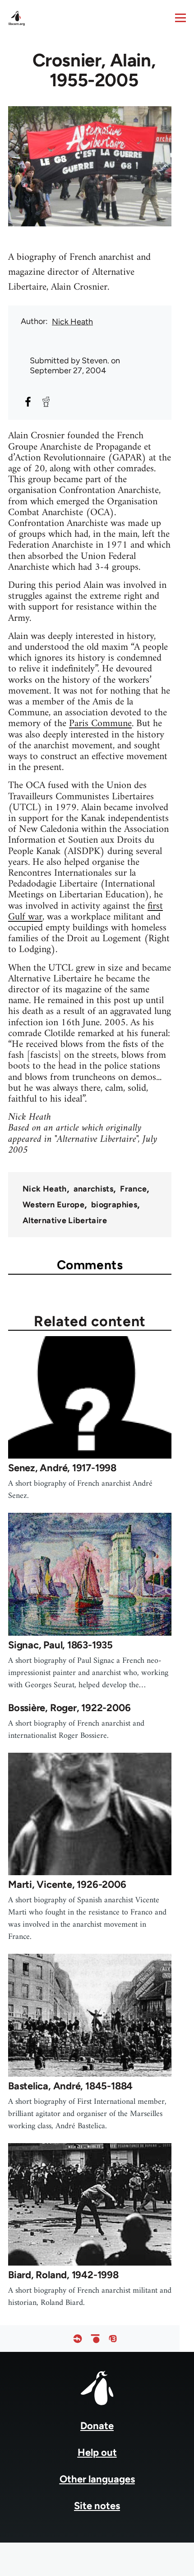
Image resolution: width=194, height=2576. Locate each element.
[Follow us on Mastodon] (113, 2339)
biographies (114, 1205)
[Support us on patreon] (95, 2339)
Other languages (97, 2479)
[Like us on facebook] (78, 2339)
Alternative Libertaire (65, 1220)
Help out (97, 2452)
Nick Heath (72, 322)
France (133, 1189)
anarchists (94, 1189)
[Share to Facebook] (28, 402)
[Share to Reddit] (46, 402)
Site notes (97, 2506)
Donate (97, 2426)
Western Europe (53, 1205)
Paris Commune (100, 724)
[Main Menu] (180, 18)
